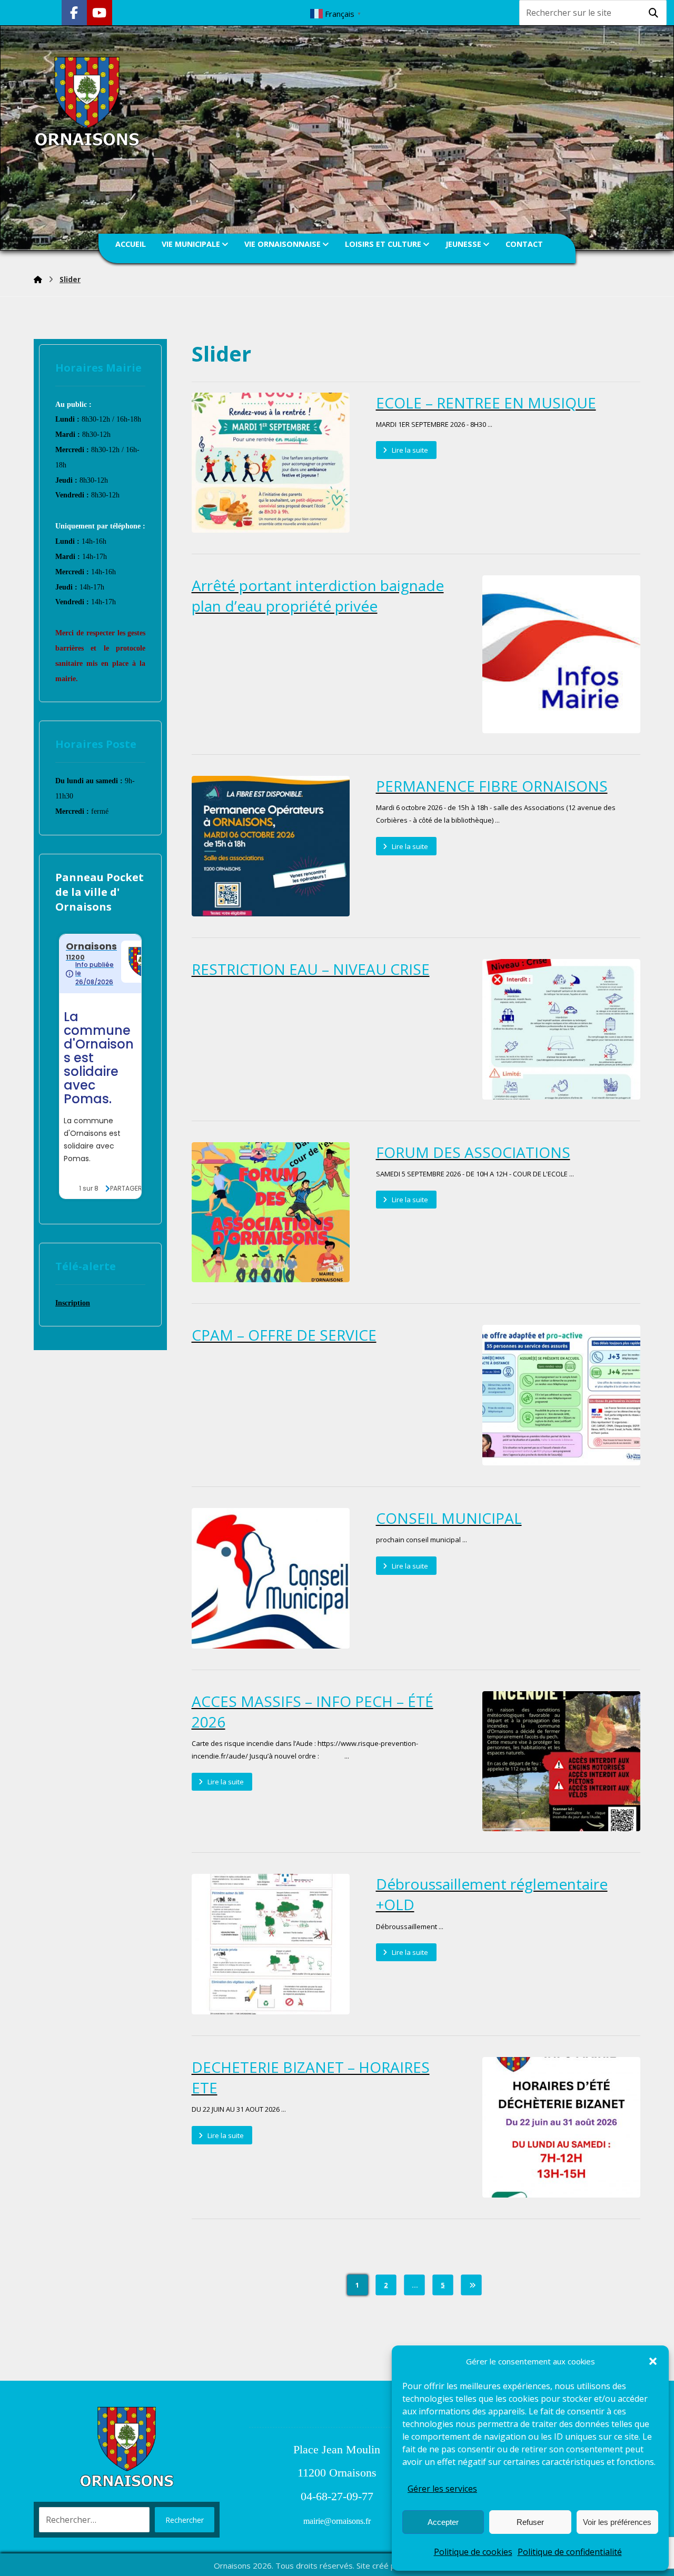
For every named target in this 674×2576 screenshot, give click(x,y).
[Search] (653, 13)
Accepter (443, 2522)
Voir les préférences (617, 2522)
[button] (653, 2361)
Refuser (530, 2522)
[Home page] (38, 279)
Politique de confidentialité (570, 2552)
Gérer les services (442, 2489)
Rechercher (185, 2520)
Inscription (73, 1303)
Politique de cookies (473, 2552)
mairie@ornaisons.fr (337, 2521)
